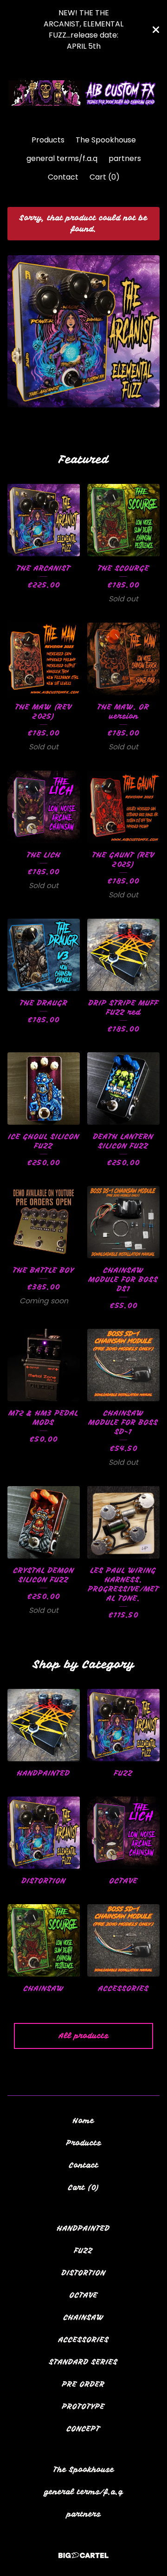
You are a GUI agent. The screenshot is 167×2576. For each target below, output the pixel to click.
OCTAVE (84, 2295)
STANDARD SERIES (83, 2362)
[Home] (83, 93)
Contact (63, 177)
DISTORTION (84, 2273)
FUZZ (83, 2251)
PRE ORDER (83, 2384)
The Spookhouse (106, 140)
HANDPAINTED (83, 2228)
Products (48, 140)
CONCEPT (83, 2429)
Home (83, 2121)
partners (125, 158)
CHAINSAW (84, 2318)
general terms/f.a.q (62, 158)
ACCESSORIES (84, 2340)
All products (84, 2036)
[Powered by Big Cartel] (83, 2555)
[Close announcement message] (156, 30)
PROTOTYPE (83, 2407)
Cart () (105, 177)
